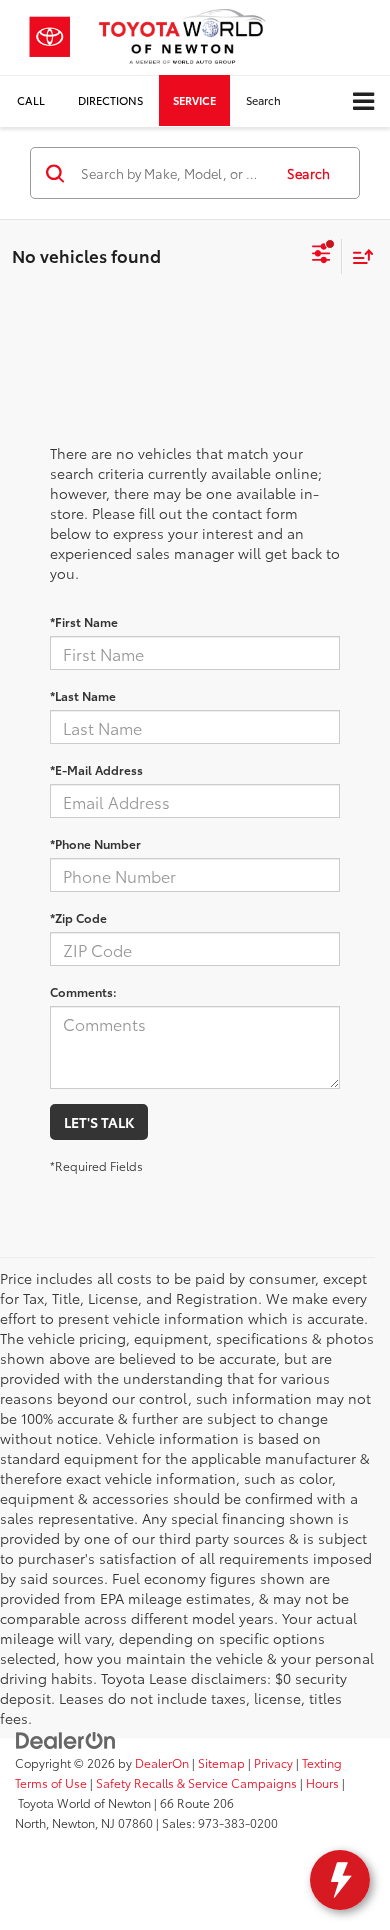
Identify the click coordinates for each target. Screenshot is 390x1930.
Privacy (273, 1762)
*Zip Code (78, 917)
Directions (110, 100)
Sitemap (221, 1762)
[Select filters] (321, 256)
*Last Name (83, 695)
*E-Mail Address (96, 769)
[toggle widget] (340, 1880)
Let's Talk (99, 1122)
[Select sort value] (358, 256)
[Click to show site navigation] (363, 101)
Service (194, 100)
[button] (31, 100)
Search (308, 173)
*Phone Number (95, 843)
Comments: (83, 991)
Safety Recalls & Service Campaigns (196, 1782)
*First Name (84, 621)
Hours (322, 1782)
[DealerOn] (66, 1739)
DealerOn (162, 1762)
